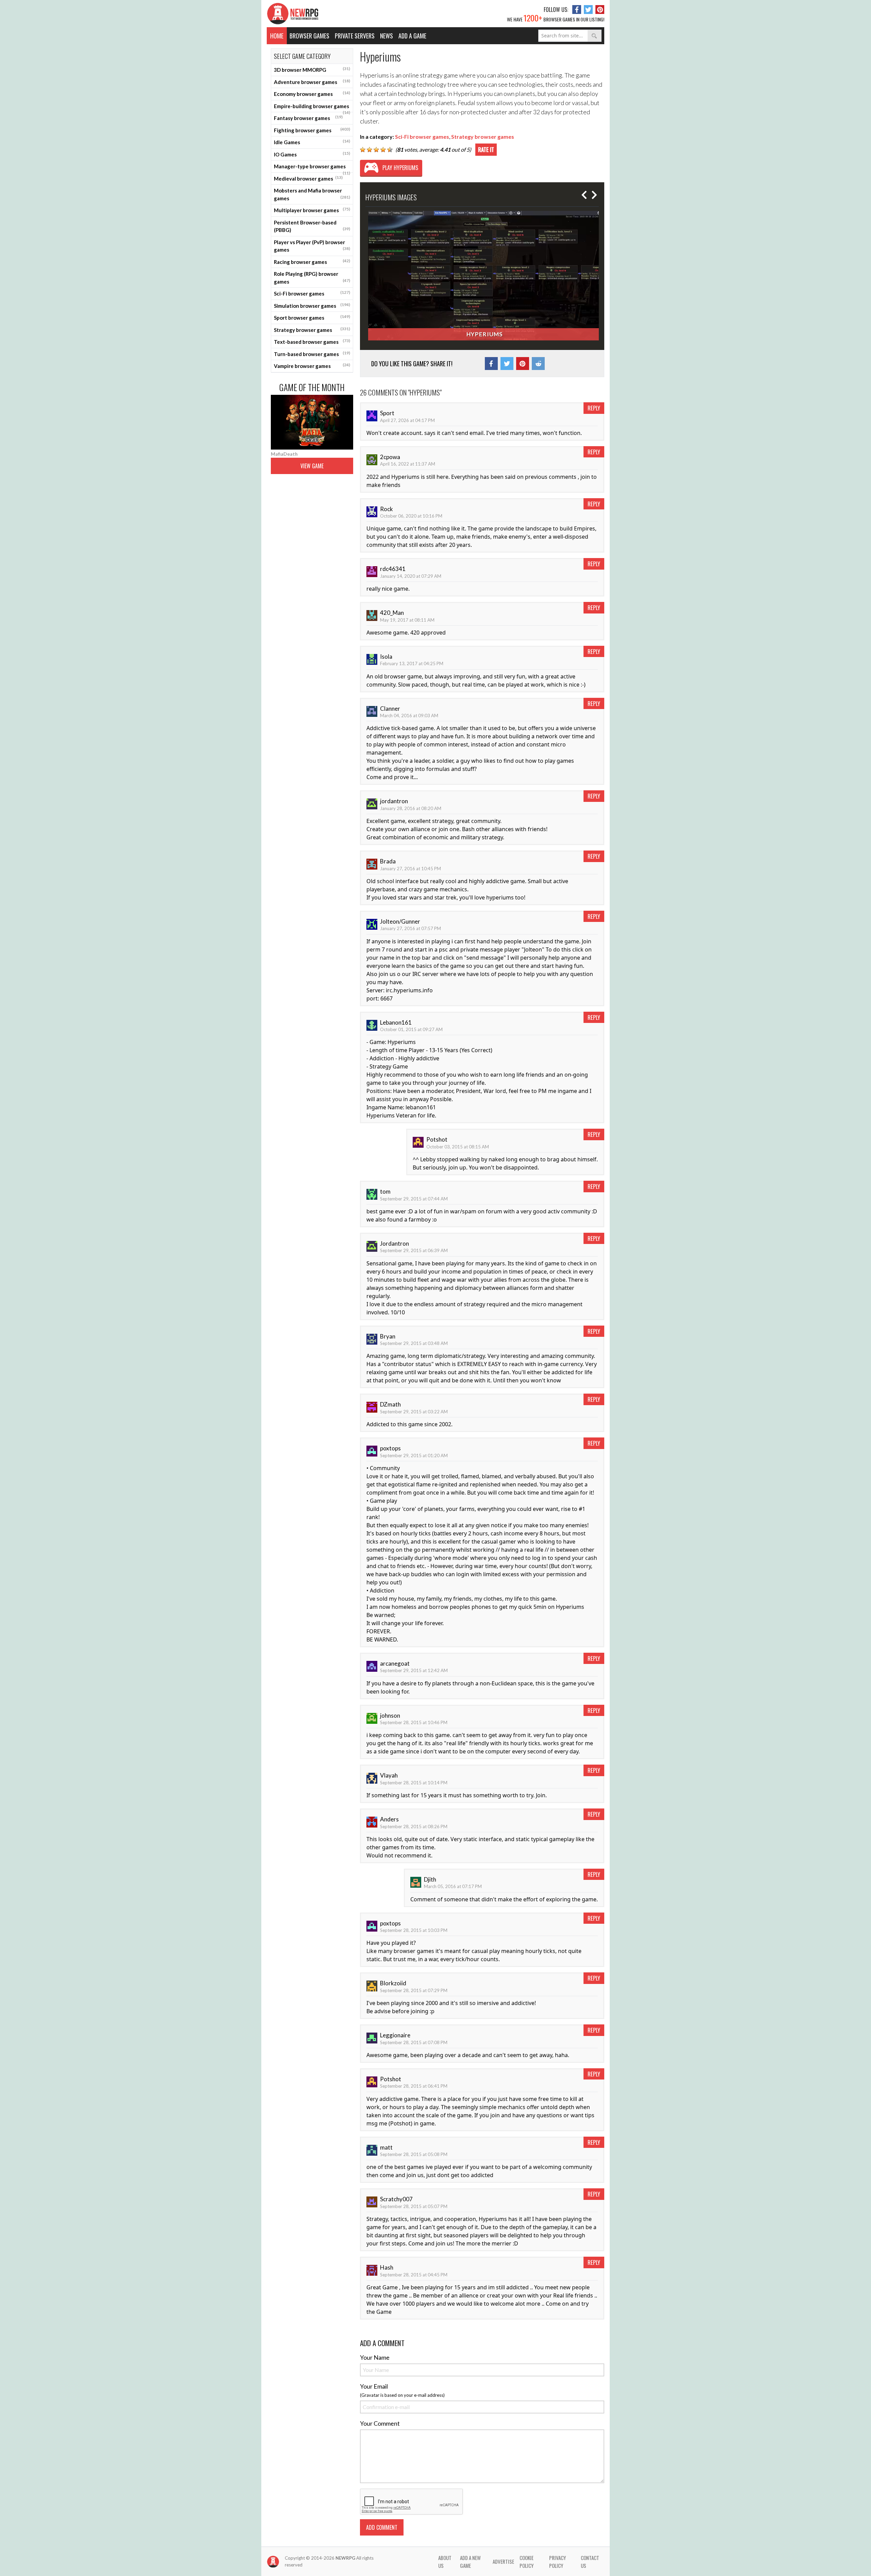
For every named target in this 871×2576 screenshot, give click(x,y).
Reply (594, 408)
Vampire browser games (312, 366)
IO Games (312, 154)
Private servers (355, 36)
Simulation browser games (312, 305)
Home (277, 36)
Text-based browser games (312, 341)
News (387, 36)
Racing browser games (312, 262)
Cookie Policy (527, 2562)
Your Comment (380, 2423)
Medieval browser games (308, 178)
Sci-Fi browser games (312, 293)
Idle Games (312, 142)
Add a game (412, 36)
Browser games (309, 36)
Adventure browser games (312, 82)
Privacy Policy (557, 2562)
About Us (445, 2562)
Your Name (375, 2357)
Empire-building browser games (312, 108)
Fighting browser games (312, 130)
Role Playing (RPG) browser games (312, 278)
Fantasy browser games (308, 118)
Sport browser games (312, 317)
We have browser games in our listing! (556, 18)
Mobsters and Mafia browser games (312, 194)
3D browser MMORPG (312, 69)
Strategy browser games (312, 330)
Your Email (374, 2386)
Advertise (503, 2561)
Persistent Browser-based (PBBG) (312, 226)
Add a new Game (470, 2562)
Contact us (590, 2562)
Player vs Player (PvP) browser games (312, 246)
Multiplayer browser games (312, 210)
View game (312, 466)
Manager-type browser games (312, 168)
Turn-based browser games (312, 354)
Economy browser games (312, 94)
